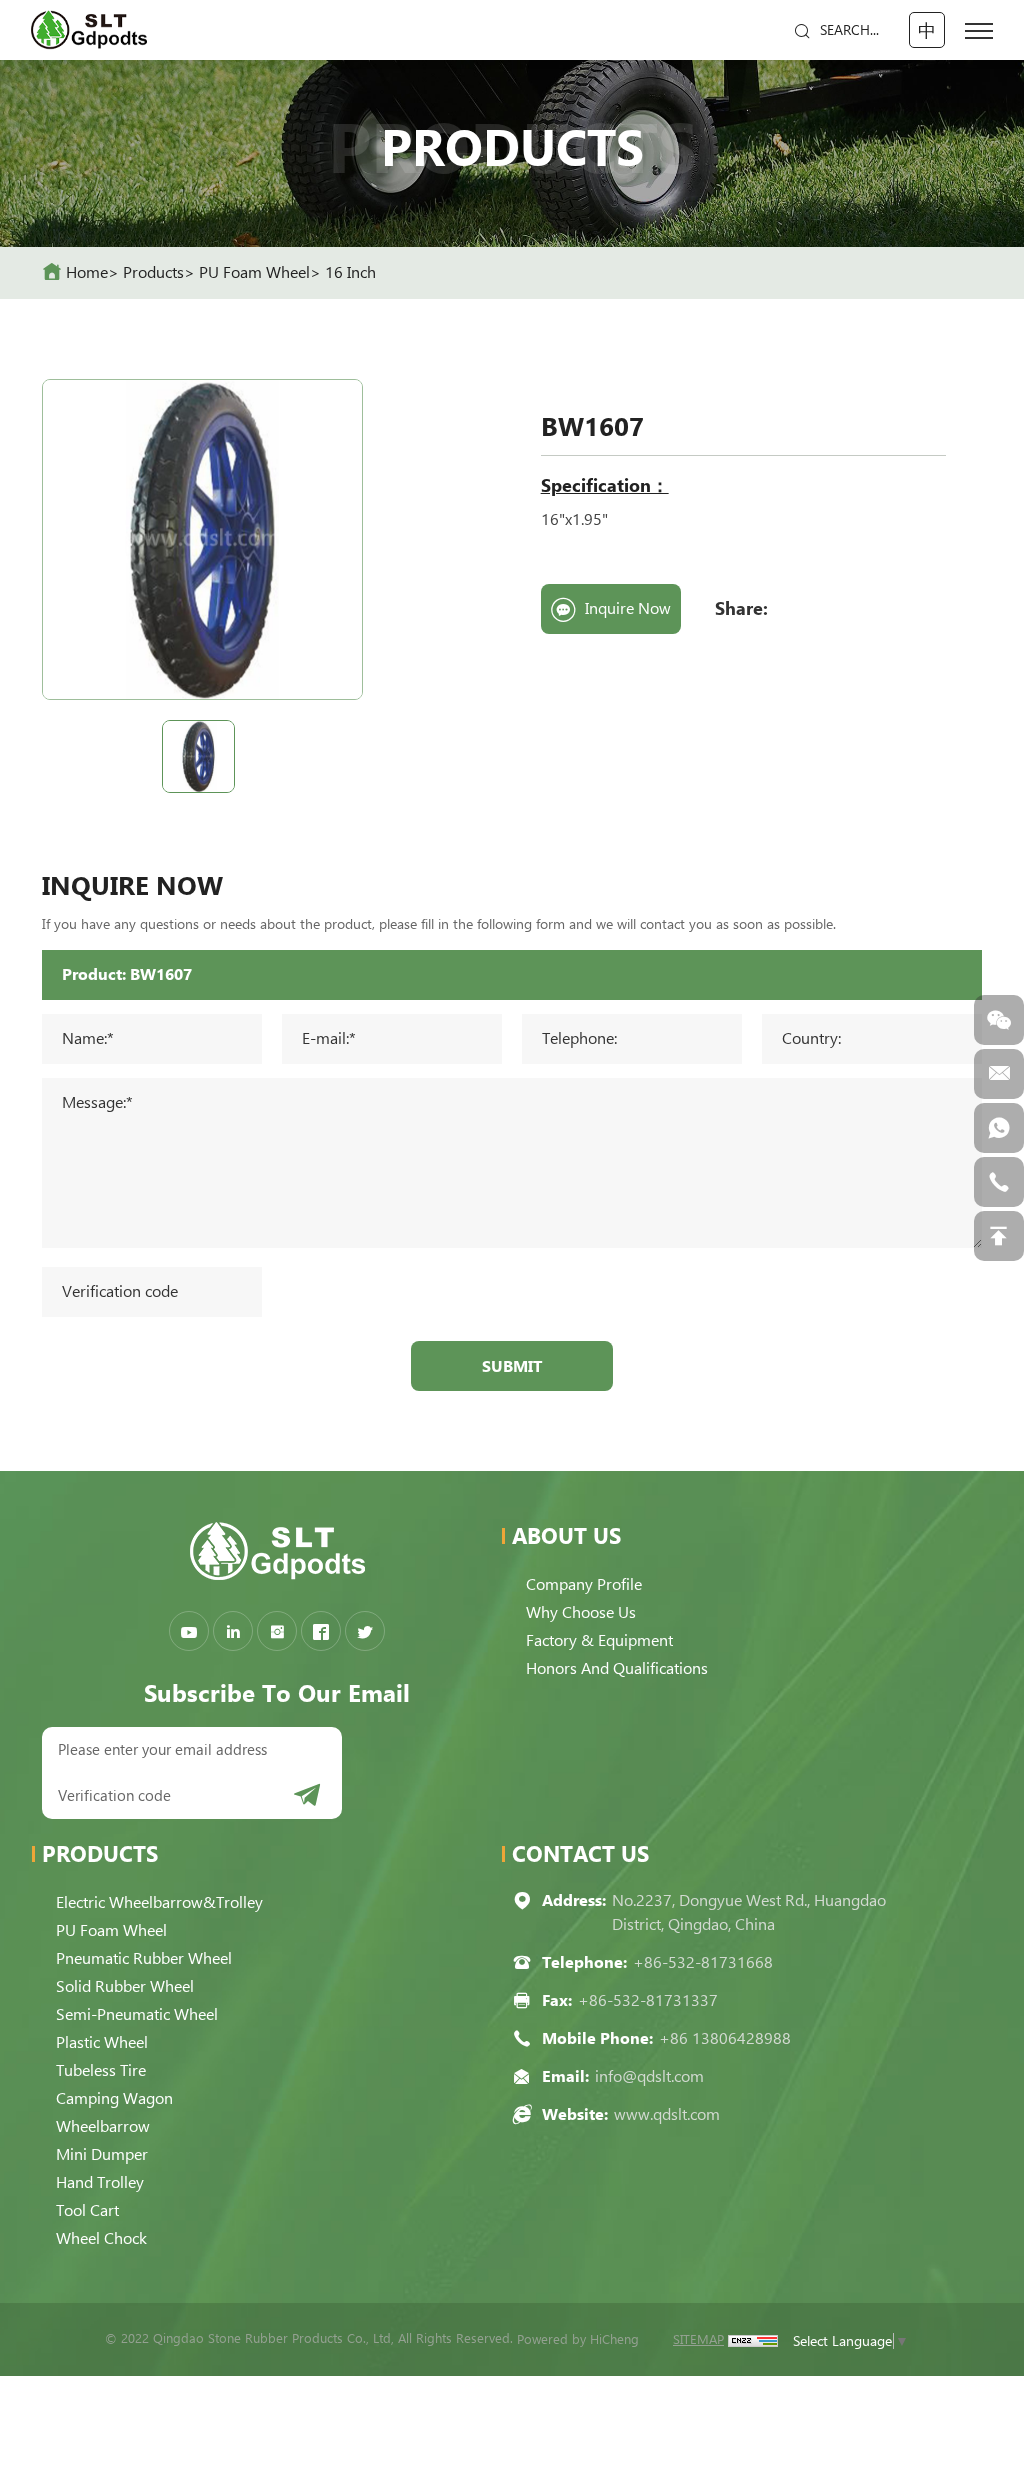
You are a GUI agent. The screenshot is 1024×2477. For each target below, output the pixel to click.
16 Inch (350, 272)
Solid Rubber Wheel (125, 1986)
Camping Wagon (114, 2098)
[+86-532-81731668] (999, 1182)
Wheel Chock (101, 2238)
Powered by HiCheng (578, 2339)
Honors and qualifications (617, 1668)
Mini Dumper (102, 2154)
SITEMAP (698, 2339)
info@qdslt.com (649, 2076)
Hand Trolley (100, 2182)
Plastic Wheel (102, 2042)
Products (153, 272)
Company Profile (584, 1584)
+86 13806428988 (725, 2038)
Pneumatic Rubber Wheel (144, 1958)
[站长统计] (753, 2340)
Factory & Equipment (599, 1640)
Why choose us (581, 1612)
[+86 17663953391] (999, 1128)
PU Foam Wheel (254, 272)
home (87, 272)
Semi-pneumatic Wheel (137, 2014)
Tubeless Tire (101, 2070)
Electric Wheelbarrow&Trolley (159, 1902)
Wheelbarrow (103, 2126)
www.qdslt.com (667, 2114)
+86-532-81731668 (703, 1962)
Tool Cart (87, 2210)
